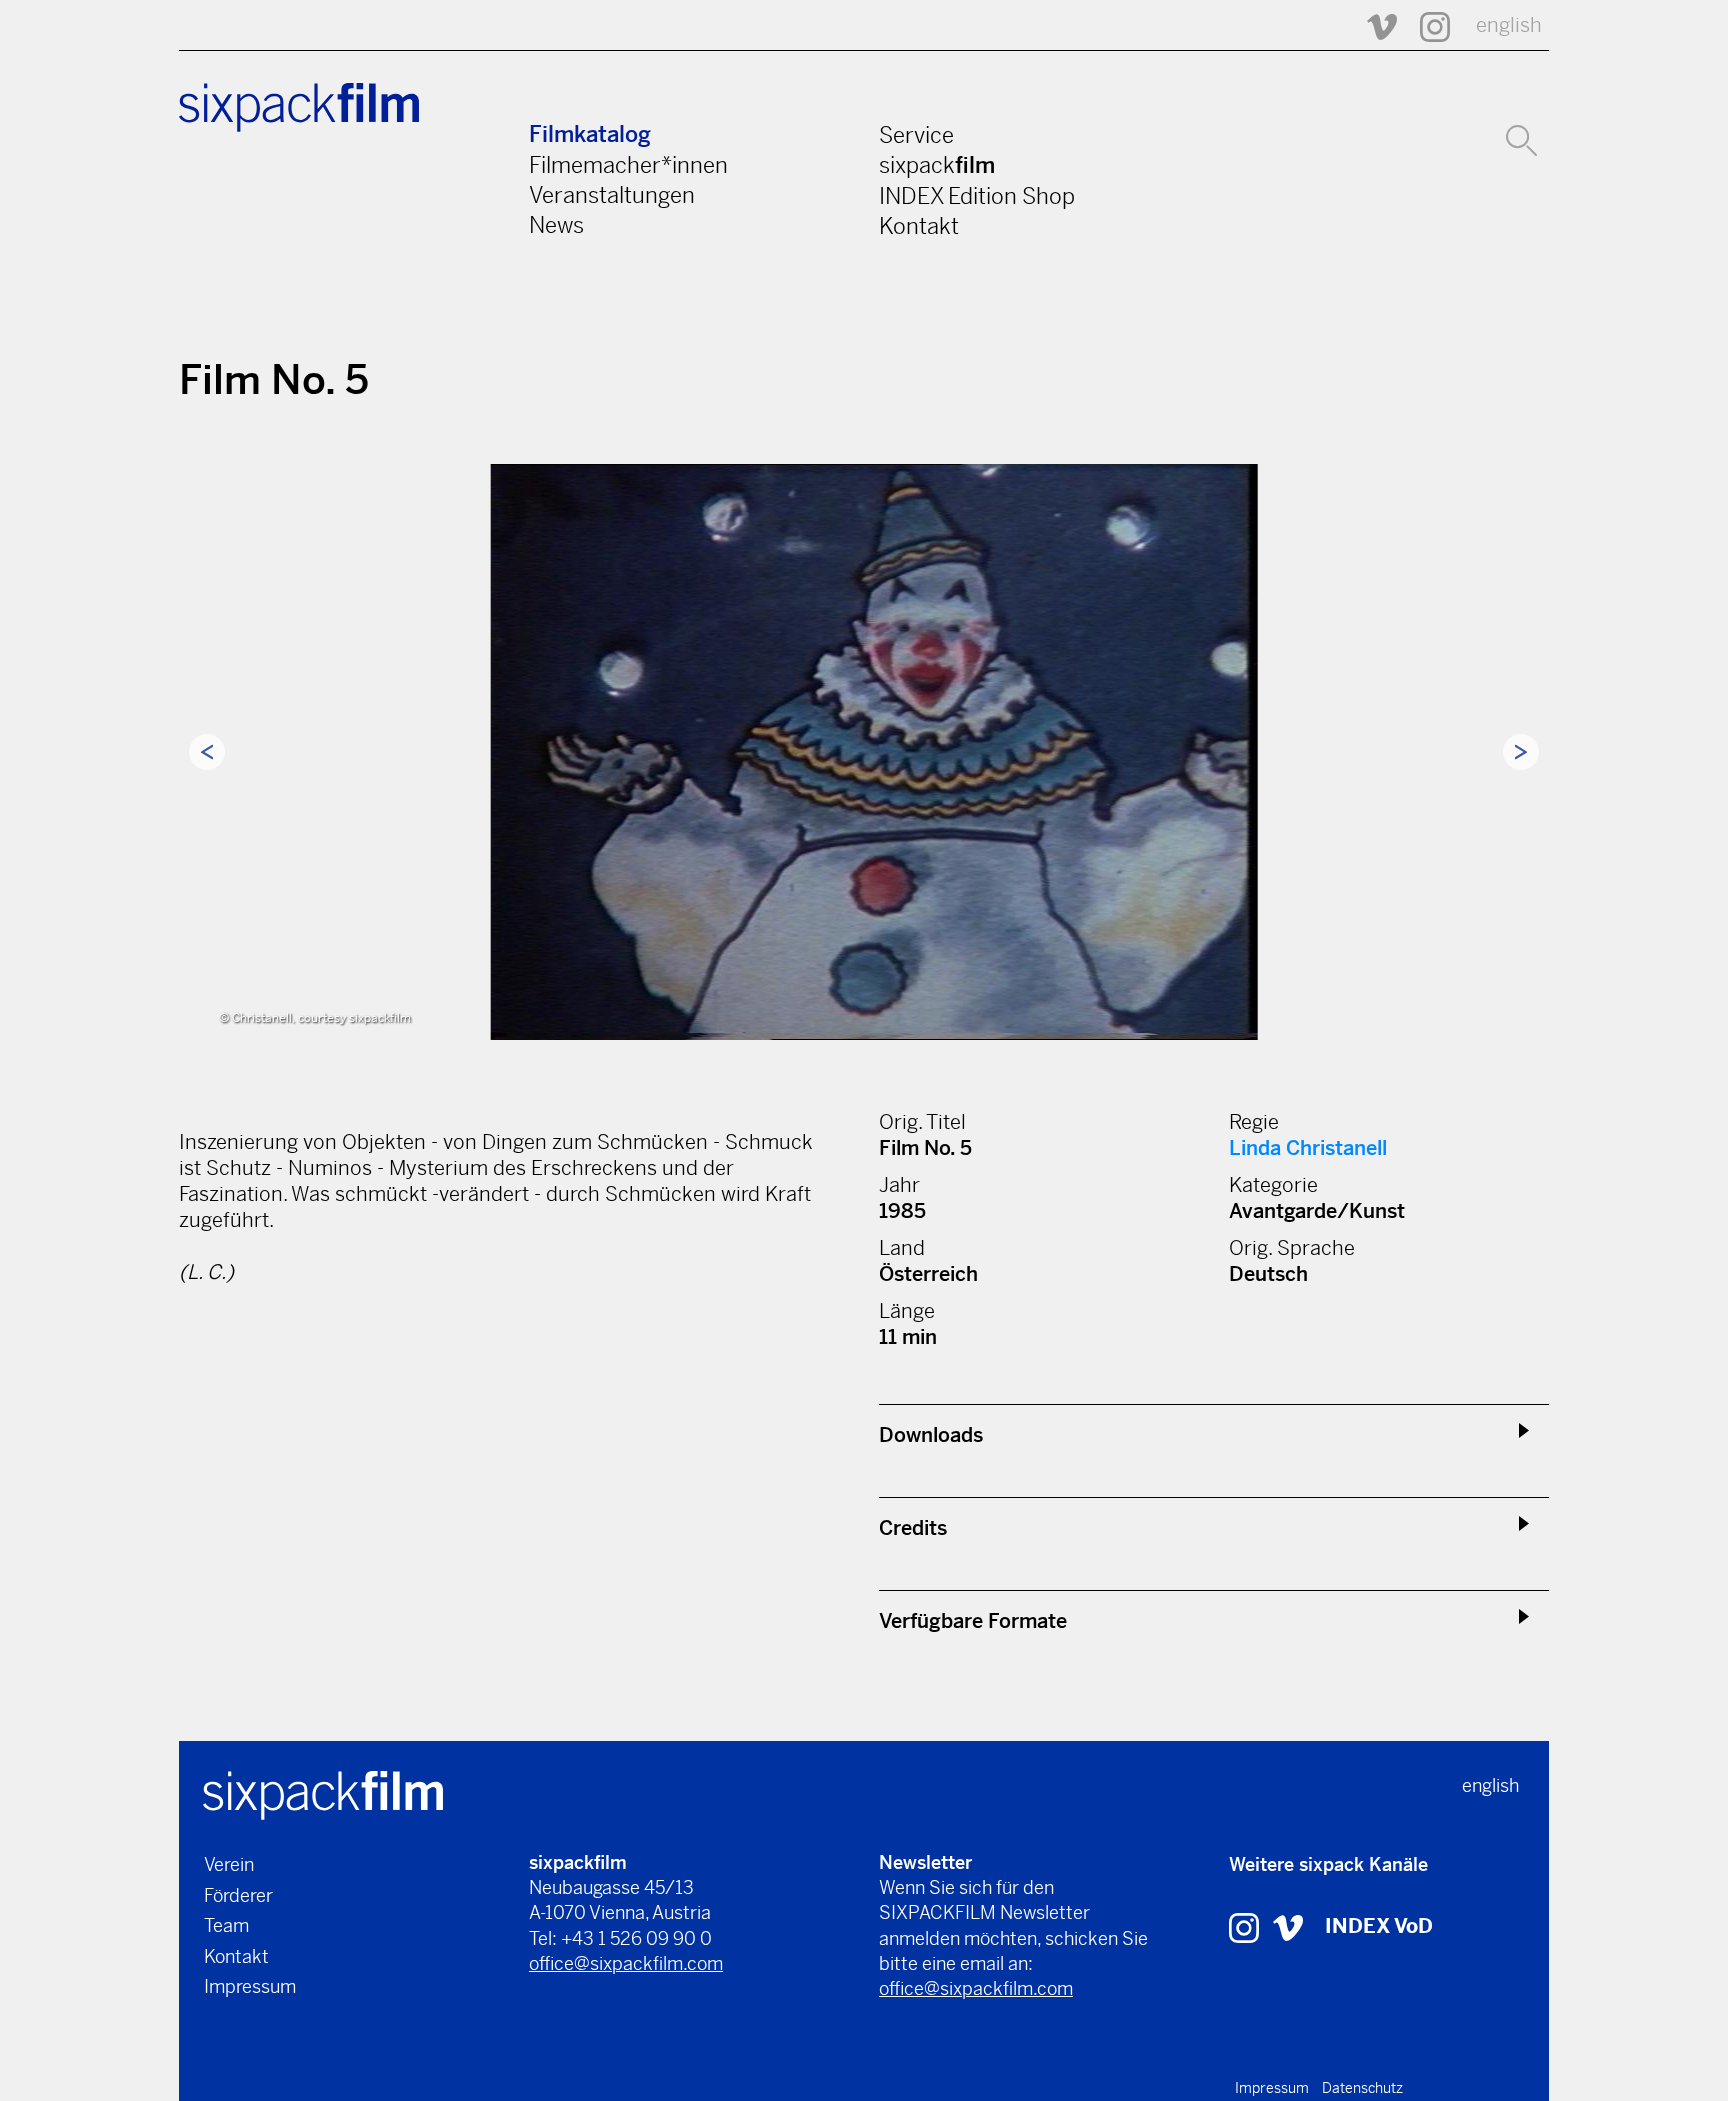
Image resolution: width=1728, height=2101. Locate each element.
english (1509, 25)
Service (916, 135)
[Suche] (1521, 138)
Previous (207, 752)
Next (1521, 752)
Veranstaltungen (612, 195)
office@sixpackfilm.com (626, 1963)
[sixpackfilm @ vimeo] (1288, 1926)
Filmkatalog (590, 134)
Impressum (250, 1986)
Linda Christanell (1308, 1148)
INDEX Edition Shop (977, 196)
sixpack (937, 165)
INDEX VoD (1379, 1926)
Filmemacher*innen (628, 165)
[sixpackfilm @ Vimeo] (1373, 25)
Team (226, 1925)
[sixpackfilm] (323, 1793)
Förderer (238, 1895)
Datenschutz (1362, 2088)
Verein (229, 1864)
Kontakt (919, 226)
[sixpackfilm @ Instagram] (1426, 25)
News (556, 225)
